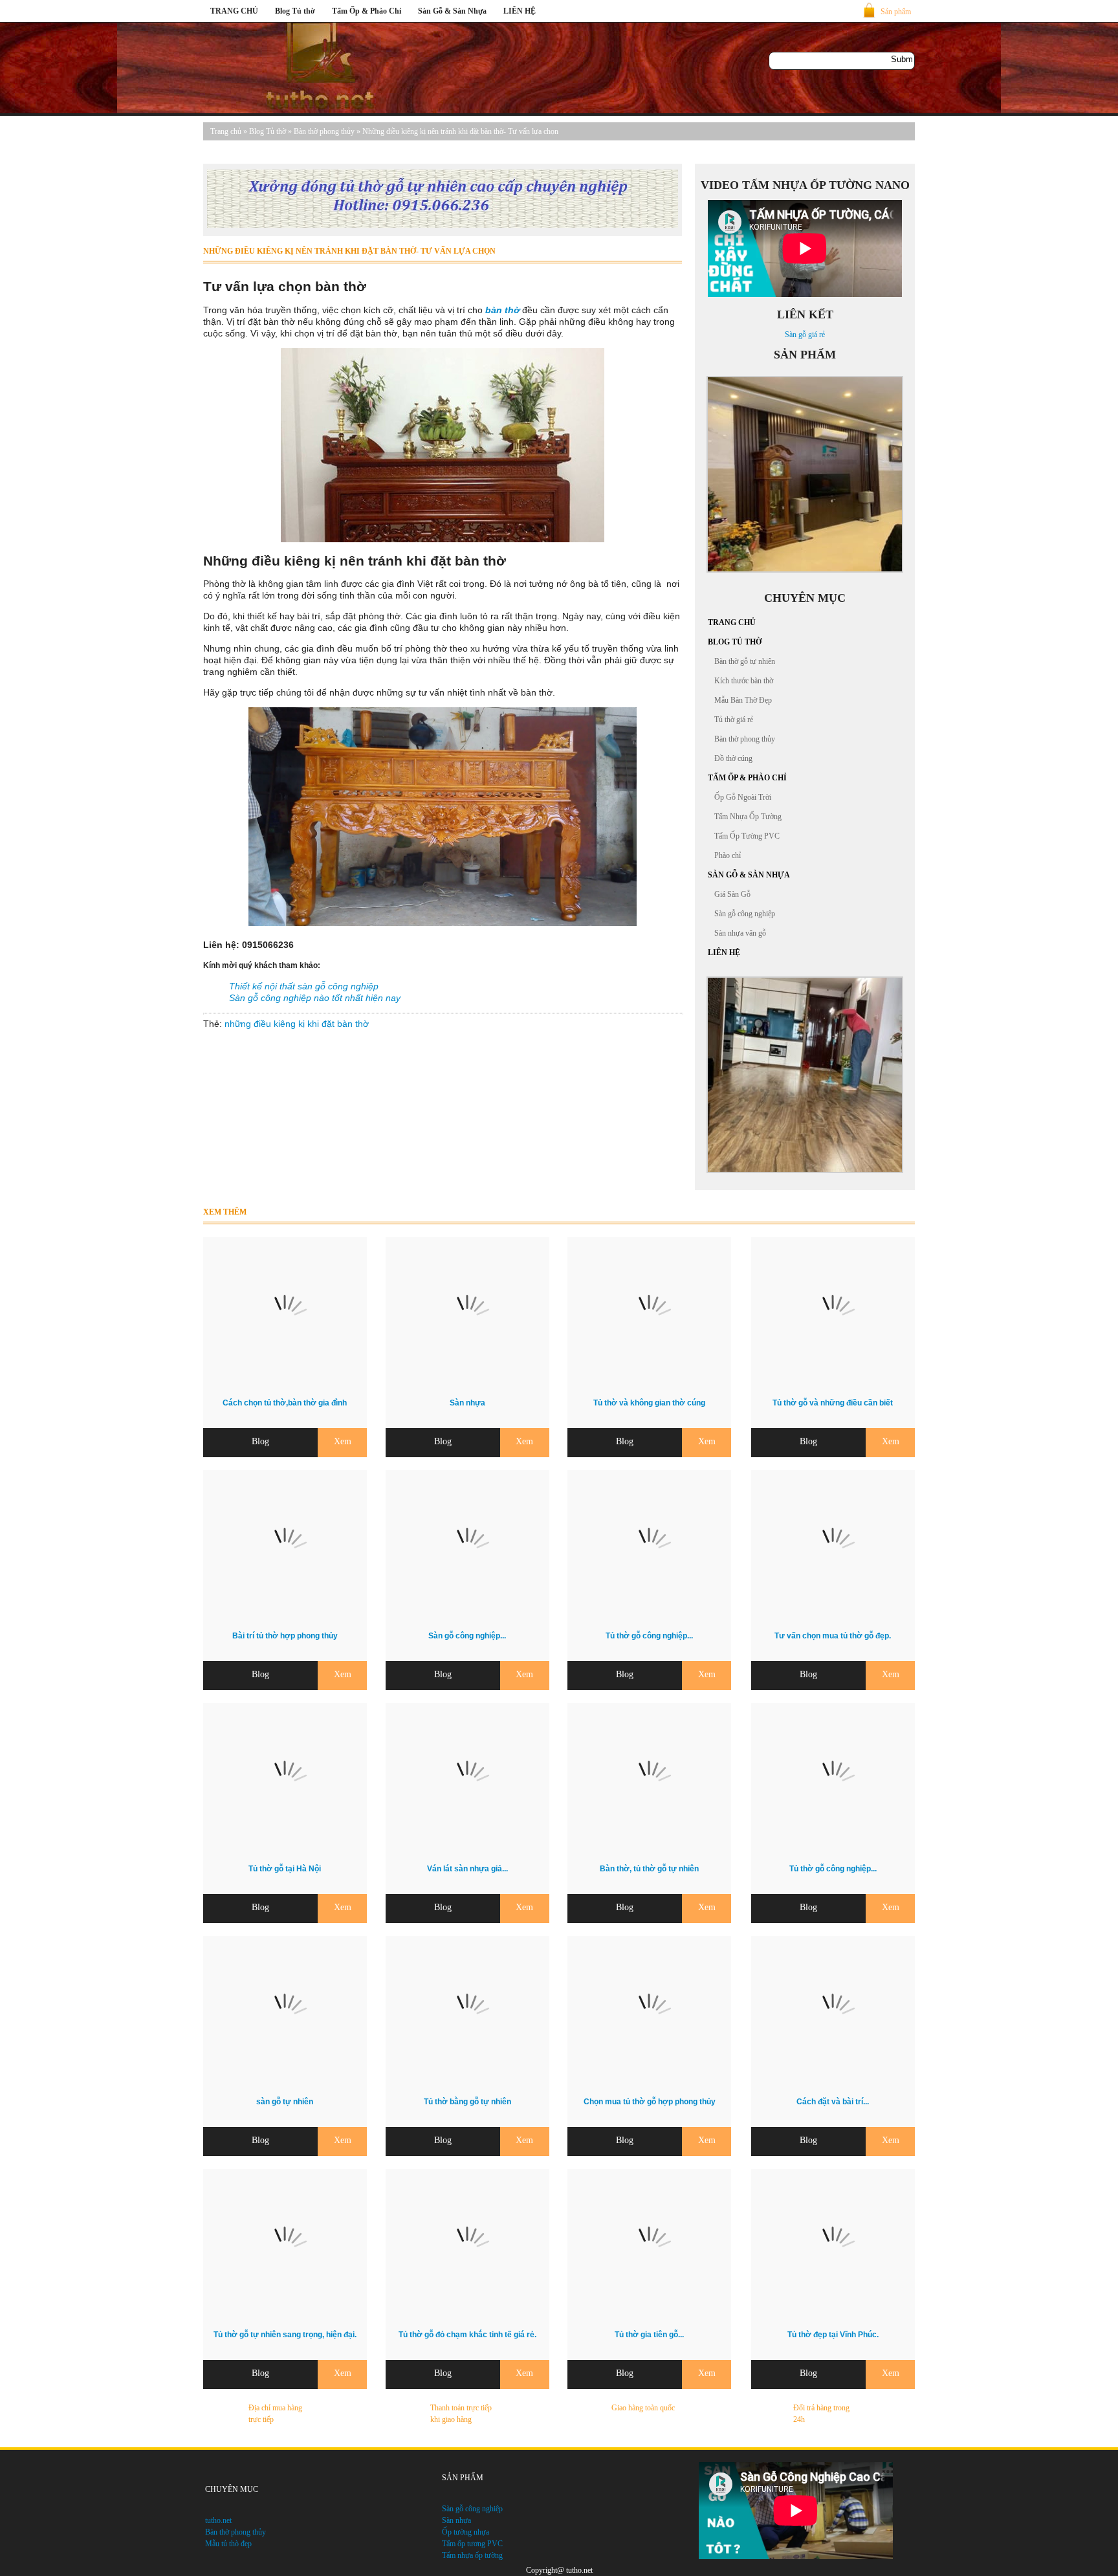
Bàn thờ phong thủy (324, 131)
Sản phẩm (896, 12)
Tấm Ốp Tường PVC (747, 836)
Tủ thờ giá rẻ (734, 720)
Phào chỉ (728, 855)
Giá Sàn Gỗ (732, 894)
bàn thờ (502, 310)
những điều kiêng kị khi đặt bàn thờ (297, 1024)
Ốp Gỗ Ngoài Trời (743, 797)
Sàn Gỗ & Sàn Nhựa (452, 11)
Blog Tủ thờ (295, 11)
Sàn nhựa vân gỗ (740, 933)
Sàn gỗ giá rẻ (805, 335)
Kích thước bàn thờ (744, 681)
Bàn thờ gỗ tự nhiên (745, 661)
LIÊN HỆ (520, 11)
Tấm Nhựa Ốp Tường (748, 817)
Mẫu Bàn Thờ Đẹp (743, 700)
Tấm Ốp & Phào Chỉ (367, 11)
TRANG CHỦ (234, 11)
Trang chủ (226, 131)
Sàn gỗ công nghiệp (745, 914)
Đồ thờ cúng (733, 758)
